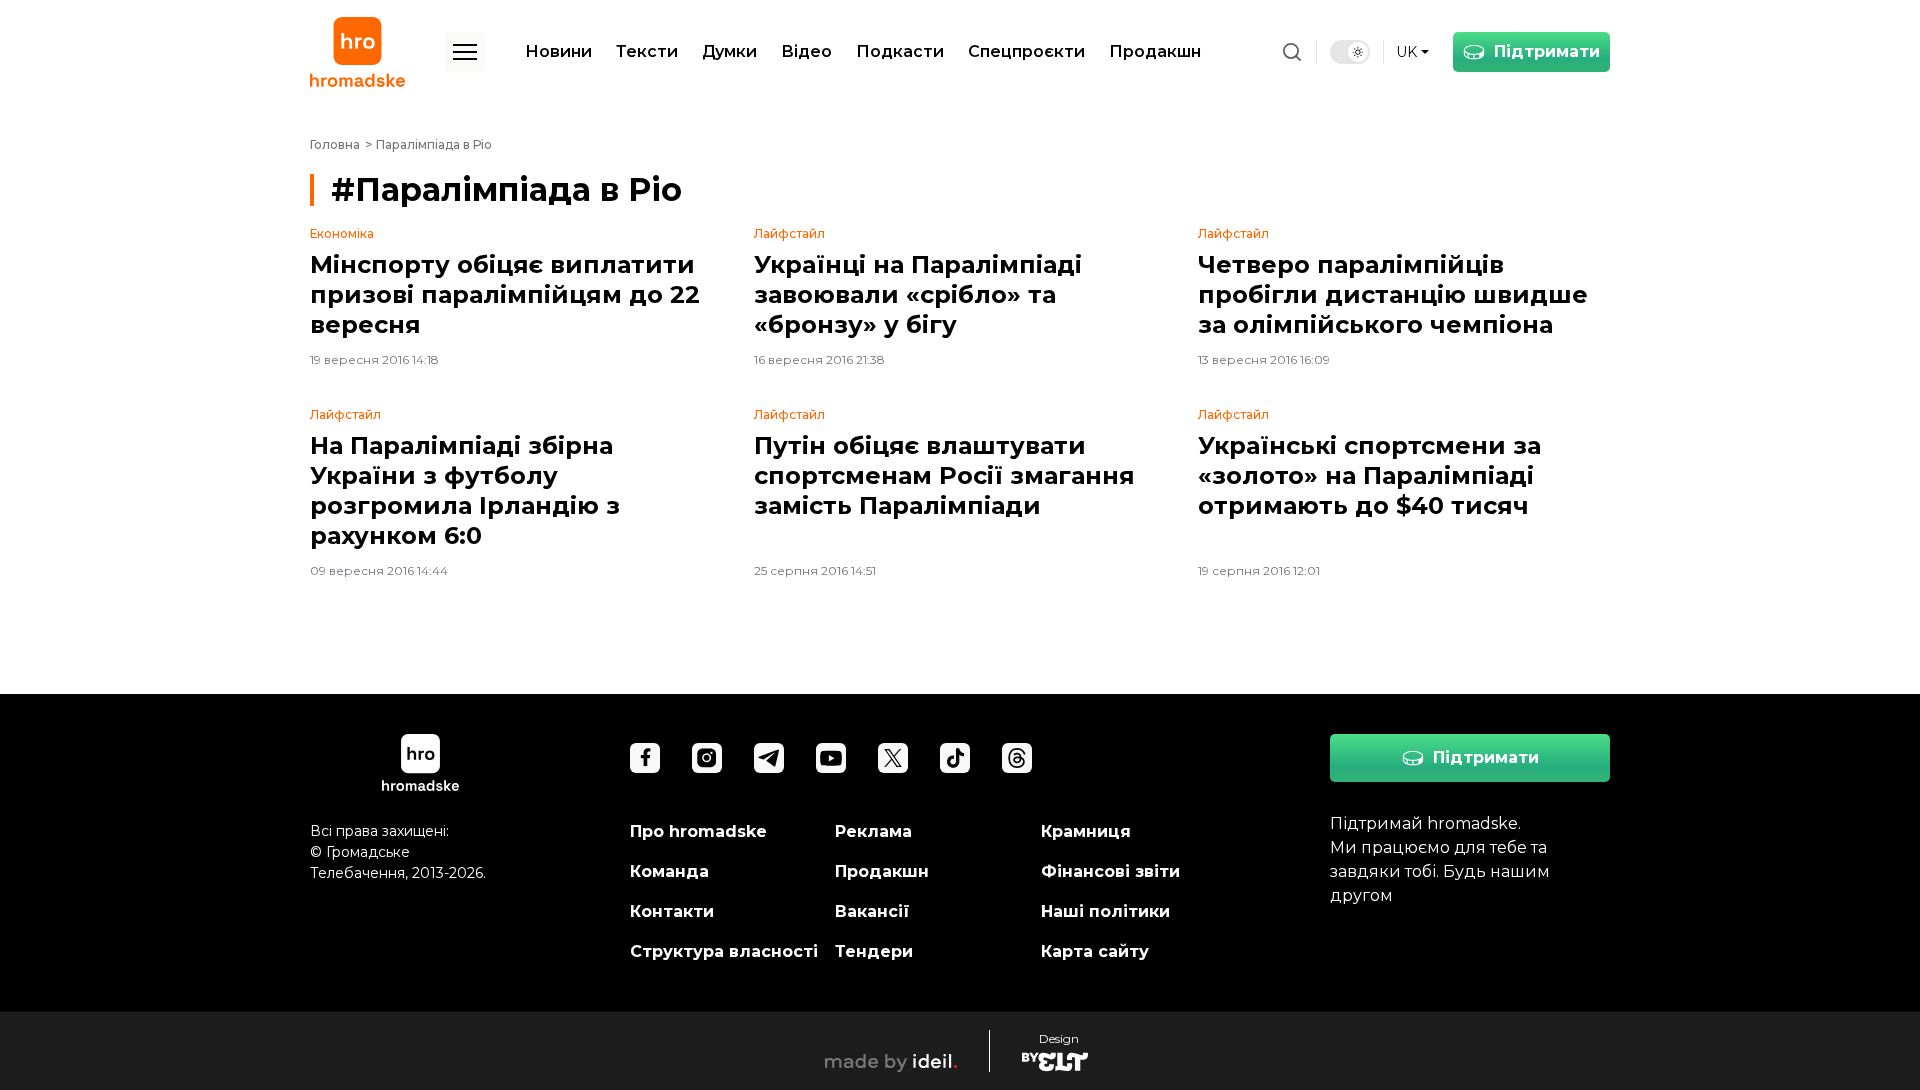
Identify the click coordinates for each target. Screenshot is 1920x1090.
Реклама (873, 831)
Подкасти (900, 51)
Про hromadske (698, 831)
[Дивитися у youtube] (831, 758)
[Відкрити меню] (465, 52)
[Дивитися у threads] (1017, 758)
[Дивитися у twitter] (893, 758)
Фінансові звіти (1110, 871)
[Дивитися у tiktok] (955, 758)
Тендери (874, 951)
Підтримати (1547, 51)
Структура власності (724, 951)
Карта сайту (1095, 951)
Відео (806, 51)
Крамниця (1086, 831)
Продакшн (1155, 51)
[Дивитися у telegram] (769, 758)
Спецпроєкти (1026, 51)
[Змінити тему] (1350, 52)
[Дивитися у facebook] (645, 758)
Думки (729, 51)
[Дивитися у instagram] (707, 758)
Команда (669, 871)
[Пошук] (1292, 52)
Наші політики (1105, 911)
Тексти (647, 51)
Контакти (672, 911)
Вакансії (872, 911)
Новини (558, 51)
